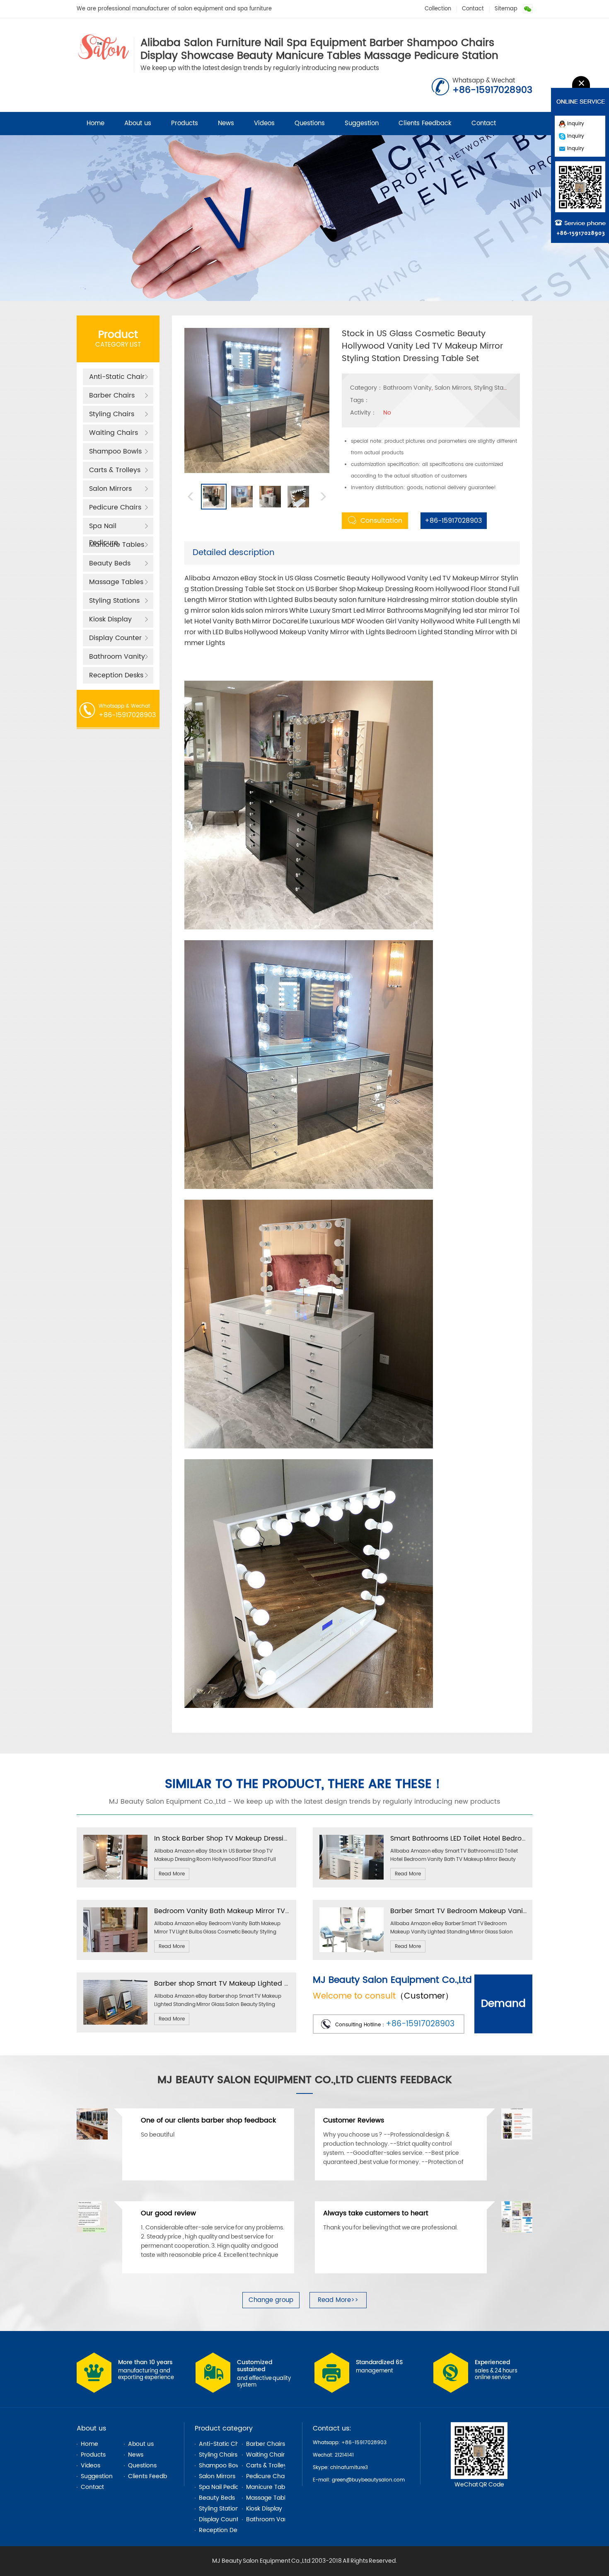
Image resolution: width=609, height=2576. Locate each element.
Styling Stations (114, 601)
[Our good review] (92, 2231)
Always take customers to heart (376, 2213)
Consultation (381, 521)
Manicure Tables (117, 545)
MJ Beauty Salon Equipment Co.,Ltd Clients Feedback (305, 2080)
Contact (473, 9)
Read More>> (338, 2300)
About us (138, 123)
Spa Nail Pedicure (104, 528)
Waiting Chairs (114, 433)
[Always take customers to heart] (517, 2231)
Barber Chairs (112, 395)
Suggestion (362, 123)
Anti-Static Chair (117, 377)
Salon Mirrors (110, 489)
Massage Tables (116, 582)
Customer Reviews (354, 2120)
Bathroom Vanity (117, 657)
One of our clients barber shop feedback (208, 2120)
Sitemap (506, 9)
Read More (172, 1874)
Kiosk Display (110, 619)
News (226, 123)
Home (95, 123)
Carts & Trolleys (115, 470)
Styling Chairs (112, 414)
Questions (310, 123)
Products (185, 123)
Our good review (168, 2213)
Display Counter (115, 638)
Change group (271, 2300)
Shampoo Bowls (115, 451)
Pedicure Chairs (115, 507)
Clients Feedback (425, 123)
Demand (503, 2004)
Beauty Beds (110, 563)
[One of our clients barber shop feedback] (92, 2138)
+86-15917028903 (451, 521)
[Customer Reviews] (517, 2138)
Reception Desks (116, 675)
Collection (438, 9)
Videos (264, 123)
